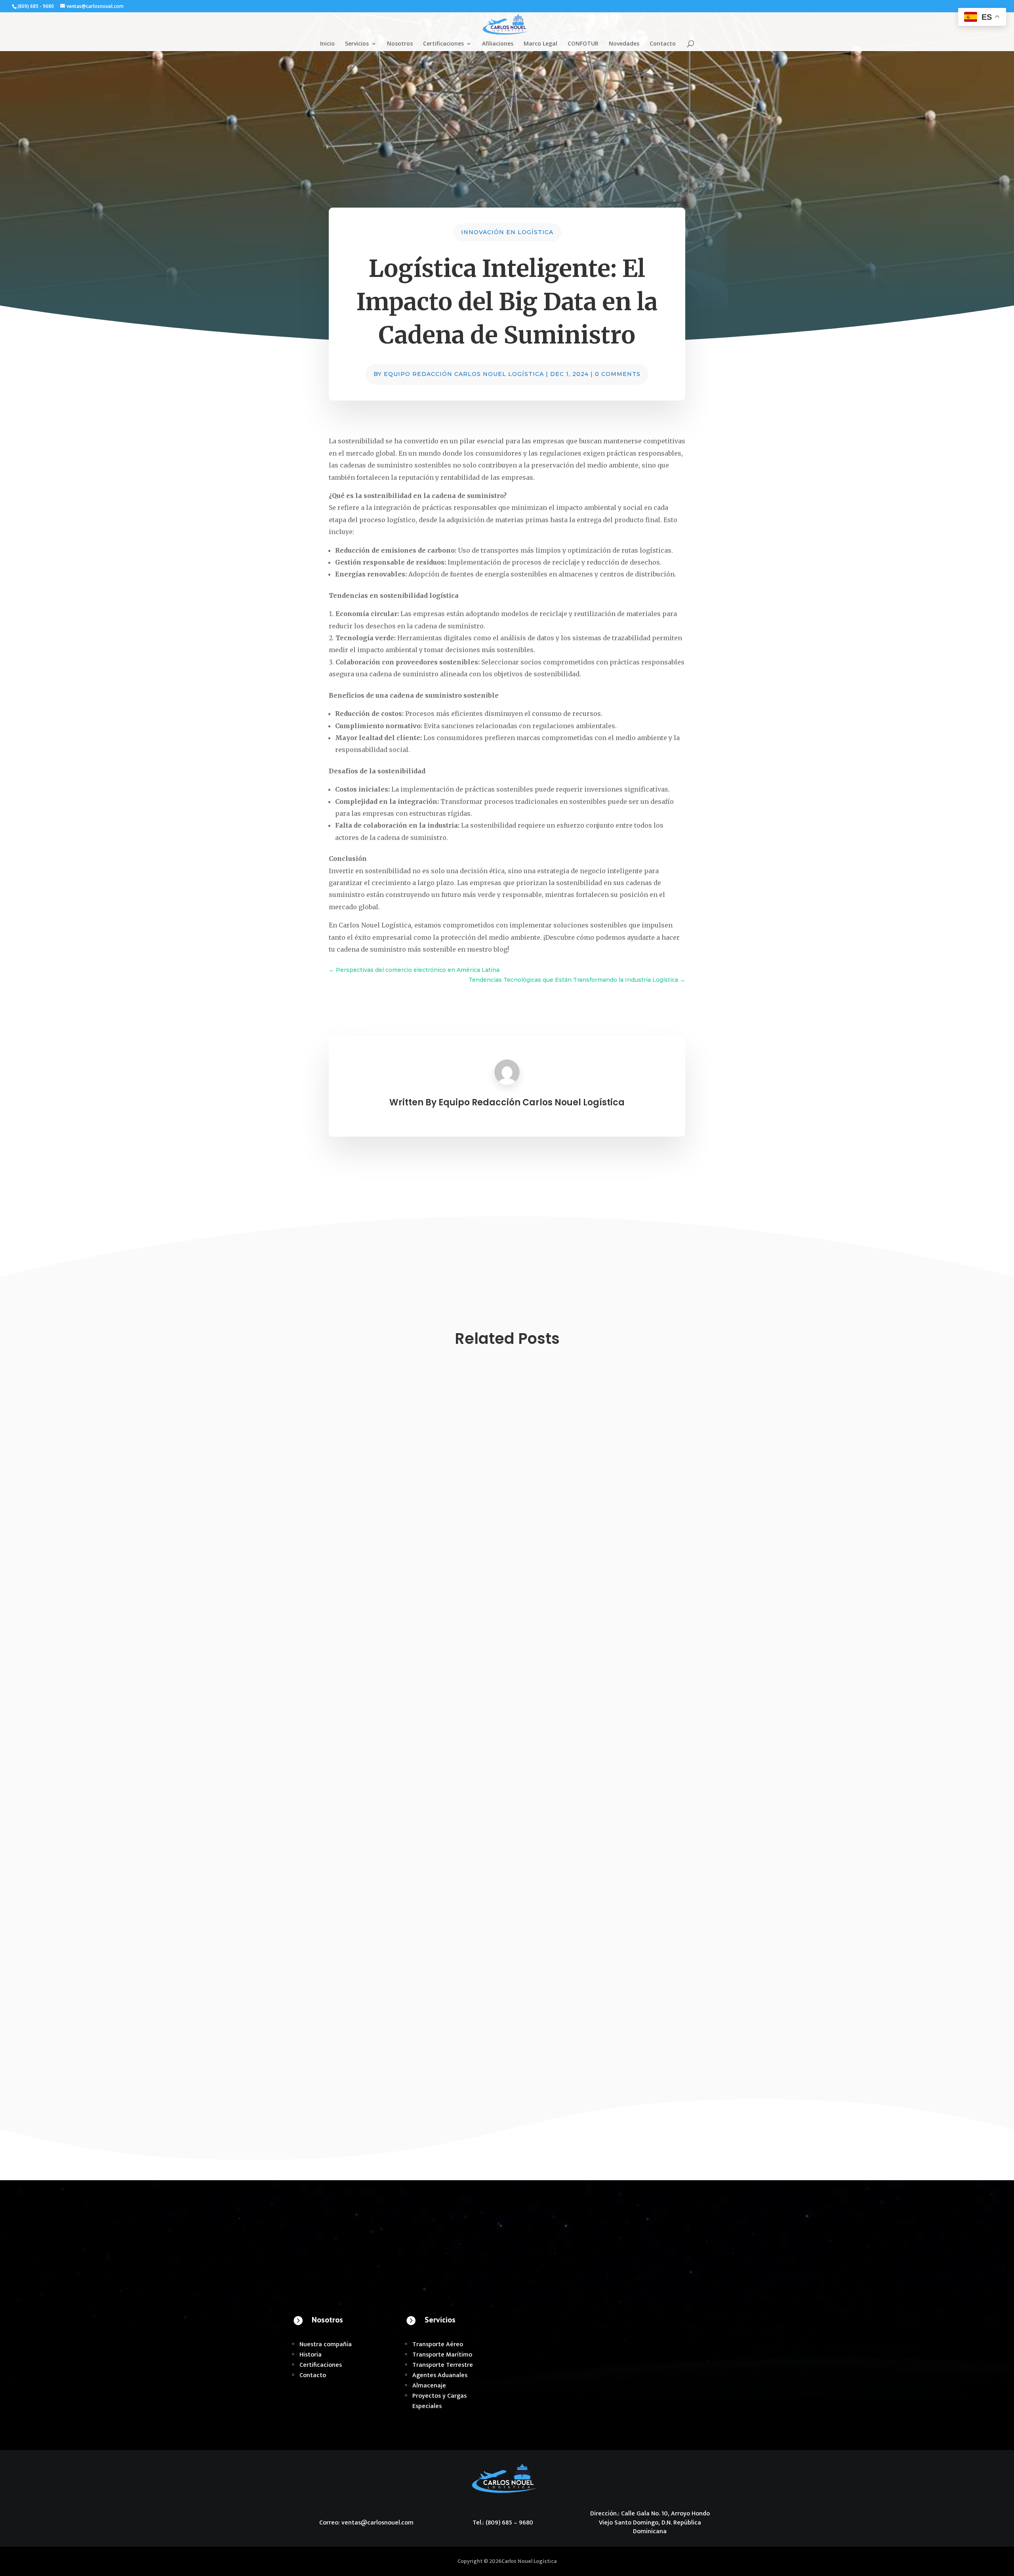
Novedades (624, 44)
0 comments (618, 374)
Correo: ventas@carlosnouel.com (366, 2523)
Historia (311, 2355)
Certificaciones (443, 44)
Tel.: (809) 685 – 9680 (503, 2523)
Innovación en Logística (507, 232)
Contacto (663, 44)
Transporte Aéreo (438, 2344)
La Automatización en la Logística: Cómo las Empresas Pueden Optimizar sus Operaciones (465, 2002)
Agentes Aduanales (440, 2375)
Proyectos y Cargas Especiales (439, 2401)
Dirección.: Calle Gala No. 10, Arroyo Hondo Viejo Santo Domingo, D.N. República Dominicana (650, 2523)
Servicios (357, 44)
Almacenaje (429, 2386)
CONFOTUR (583, 44)
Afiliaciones (498, 44)
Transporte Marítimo (442, 2355)
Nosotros (400, 44)
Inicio (327, 44)
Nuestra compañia (326, 2344)
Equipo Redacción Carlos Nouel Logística (464, 374)
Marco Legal (540, 44)
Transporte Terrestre (443, 2365)
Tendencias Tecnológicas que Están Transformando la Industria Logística (436, 1651)
